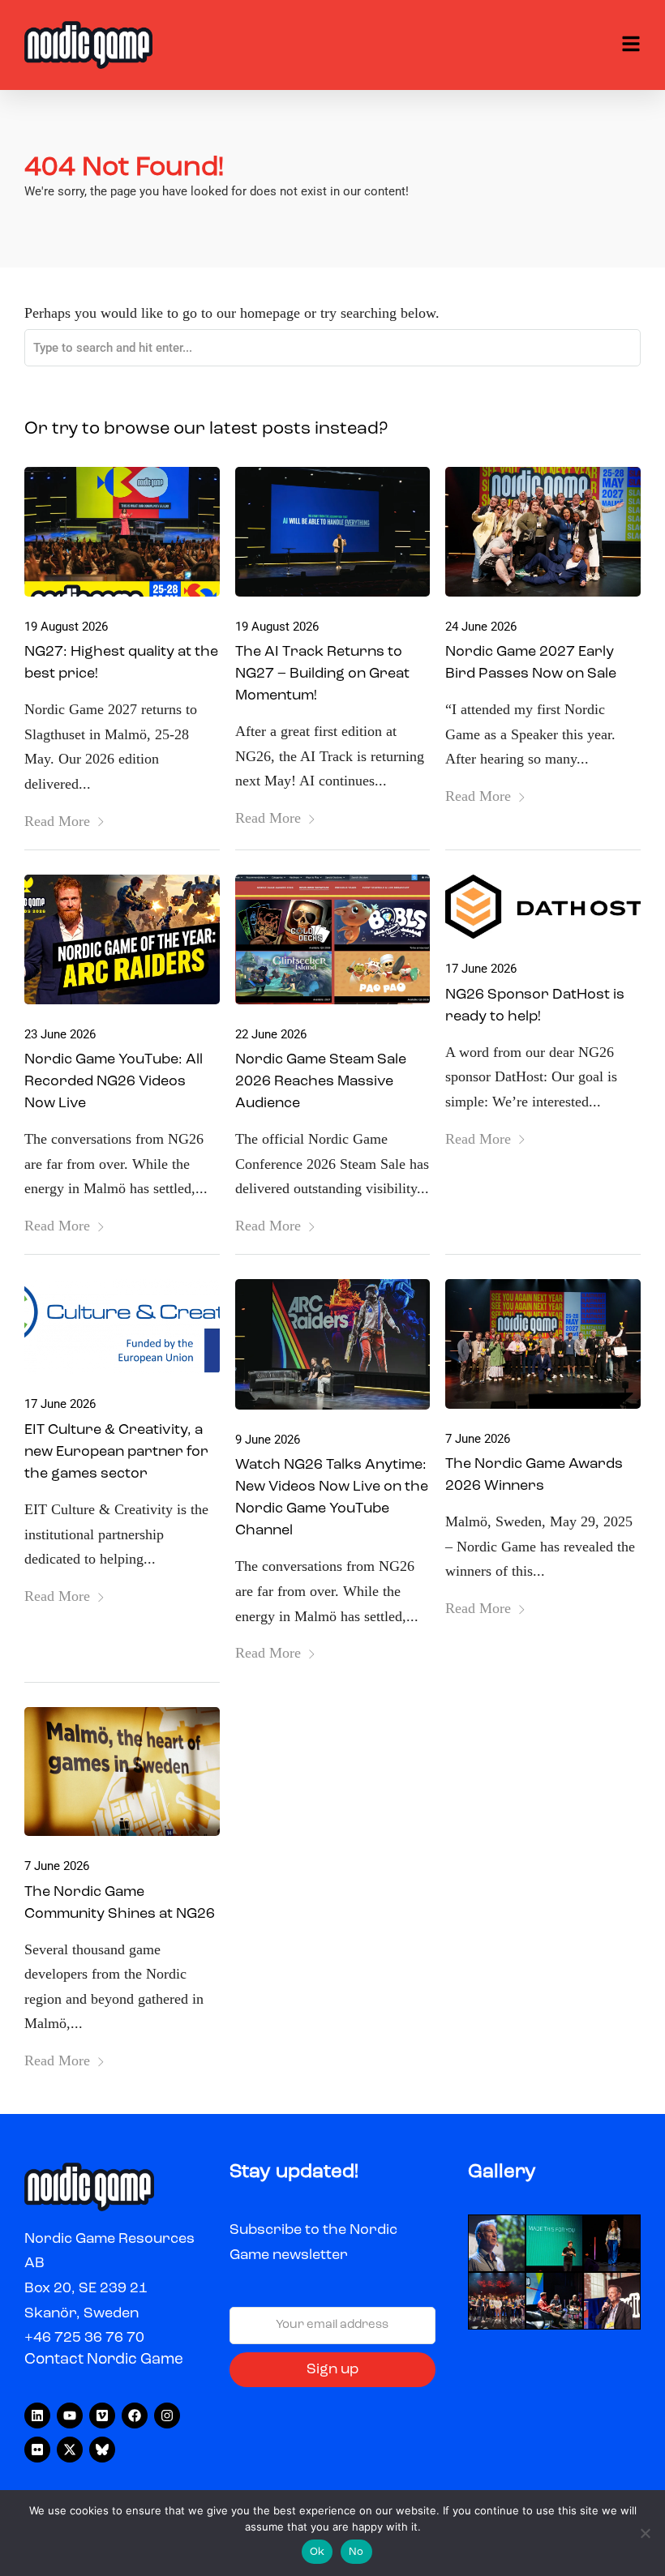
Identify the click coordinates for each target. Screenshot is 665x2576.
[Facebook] (135, 2416)
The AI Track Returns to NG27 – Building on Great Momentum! (322, 674)
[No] (645, 2533)
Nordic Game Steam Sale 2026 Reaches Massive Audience (321, 1081)
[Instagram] (167, 2416)
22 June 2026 (271, 1034)
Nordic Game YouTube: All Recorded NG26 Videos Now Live (114, 1081)
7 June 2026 (478, 1439)
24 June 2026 (481, 627)
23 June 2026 (60, 1034)
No (356, 2552)
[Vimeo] (102, 2416)
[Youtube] (70, 2416)
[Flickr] (37, 2450)
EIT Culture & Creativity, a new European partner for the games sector (116, 1452)
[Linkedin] (37, 2416)
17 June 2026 (481, 969)
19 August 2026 (66, 627)
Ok (317, 2552)
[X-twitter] (70, 2450)
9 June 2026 (268, 1440)
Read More (57, 821)
